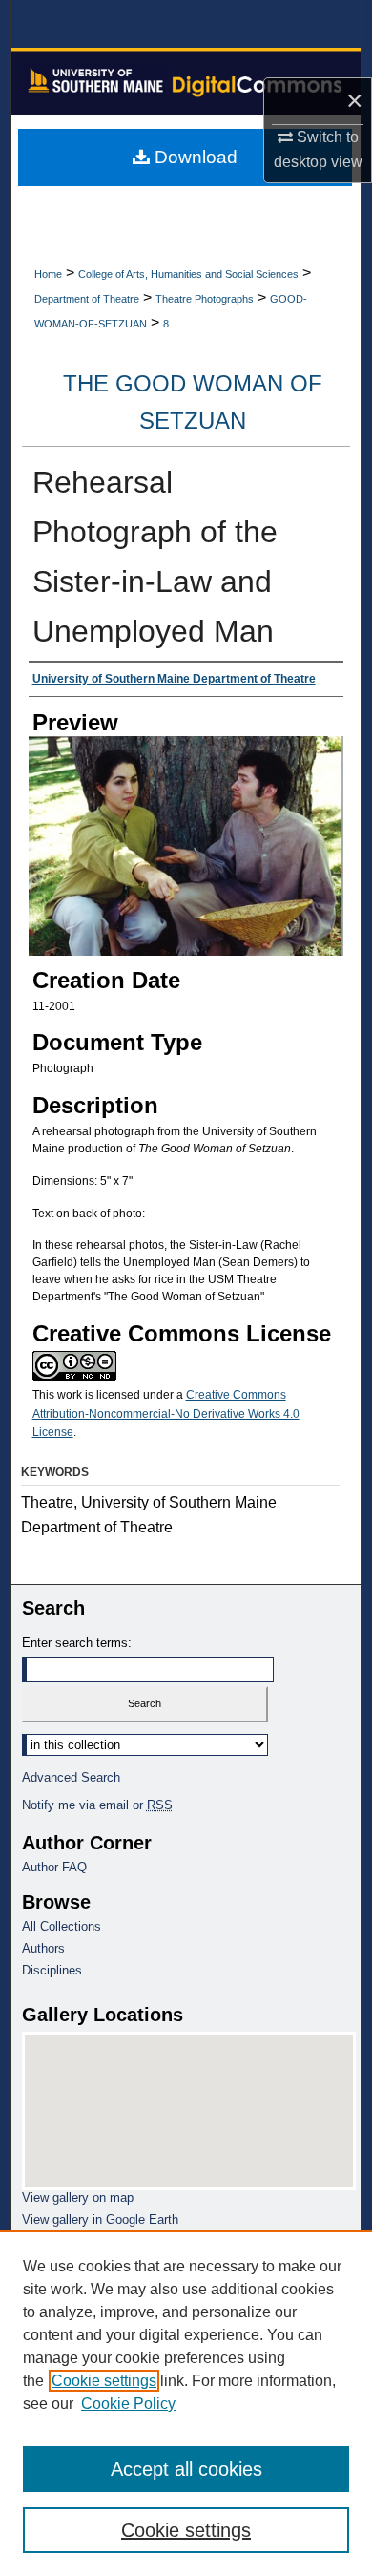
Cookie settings (104, 2381)
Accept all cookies (186, 2469)
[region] (186, 2403)
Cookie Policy (128, 2404)
